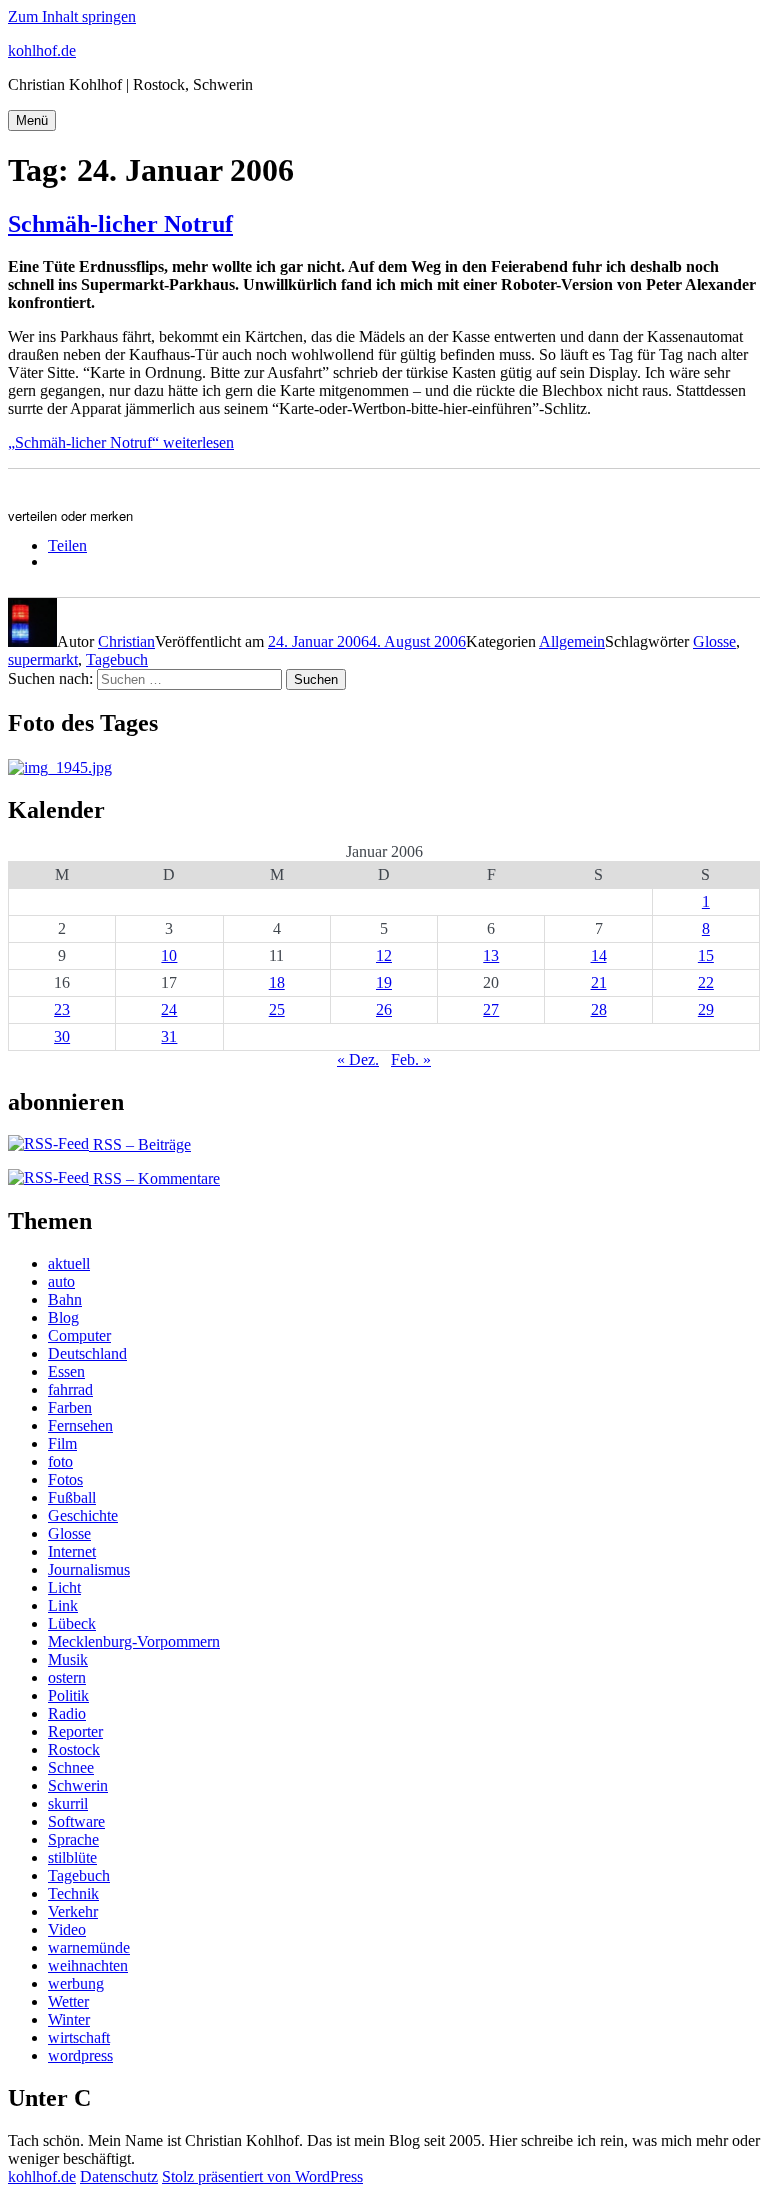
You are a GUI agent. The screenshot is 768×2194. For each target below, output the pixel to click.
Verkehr (73, 1911)
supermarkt (43, 659)
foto (60, 1461)
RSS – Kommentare (154, 1178)
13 (491, 955)
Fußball (72, 1497)
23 (62, 1009)
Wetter (68, 2001)
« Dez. (358, 1059)
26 (384, 1009)
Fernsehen (80, 1425)
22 (706, 982)
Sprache (73, 1839)
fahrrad (70, 1389)
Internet (72, 1551)
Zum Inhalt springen (72, 16)
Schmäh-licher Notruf (120, 224)
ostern (67, 1677)
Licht (64, 1587)
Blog (63, 1317)
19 (384, 982)
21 (599, 982)
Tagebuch (117, 659)
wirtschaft (79, 2037)
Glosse (714, 641)
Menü (32, 120)
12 (384, 955)
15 (706, 955)
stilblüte (72, 1857)
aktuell (69, 1263)
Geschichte (83, 1515)
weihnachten (88, 1965)
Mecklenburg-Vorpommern (134, 1641)
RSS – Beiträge (140, 1144)
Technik (73, 1893)
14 (599, 955)
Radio (67, 1713)
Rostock (74, 1749)
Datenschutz (119, 2176)
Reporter (75, 1731)
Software (76, 1821)
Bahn (65, 1299)
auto (61, 1281)
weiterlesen (121, 442)
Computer (79, 1335)
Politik (68, 1695)
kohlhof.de (42, 50)
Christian (126, 641)
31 (169, 1036)
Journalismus (89, 1569)
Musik (68, 1659)
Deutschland (87, 1353)
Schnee (71, 1767)
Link (63, 1605)
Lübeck (72, 1623)
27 (491, 1009)
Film (62, 1443)
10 (169, 955)
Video (67, 1929)
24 (169, 1009)
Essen (66, 1371)
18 (277, 982)
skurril (68, 1803)
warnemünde (89, 1947)
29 (706, 1009)
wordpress (80, 2055)
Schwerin (78, 1785)
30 (62, 1036)
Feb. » (411, 1059)
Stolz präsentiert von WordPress (262, 2176)
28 (599, 1009)
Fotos (65, 1479)
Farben (70, 1407)
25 (277, 1009)
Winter (69, 2019)
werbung (76, 1983)
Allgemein (572, 641)
